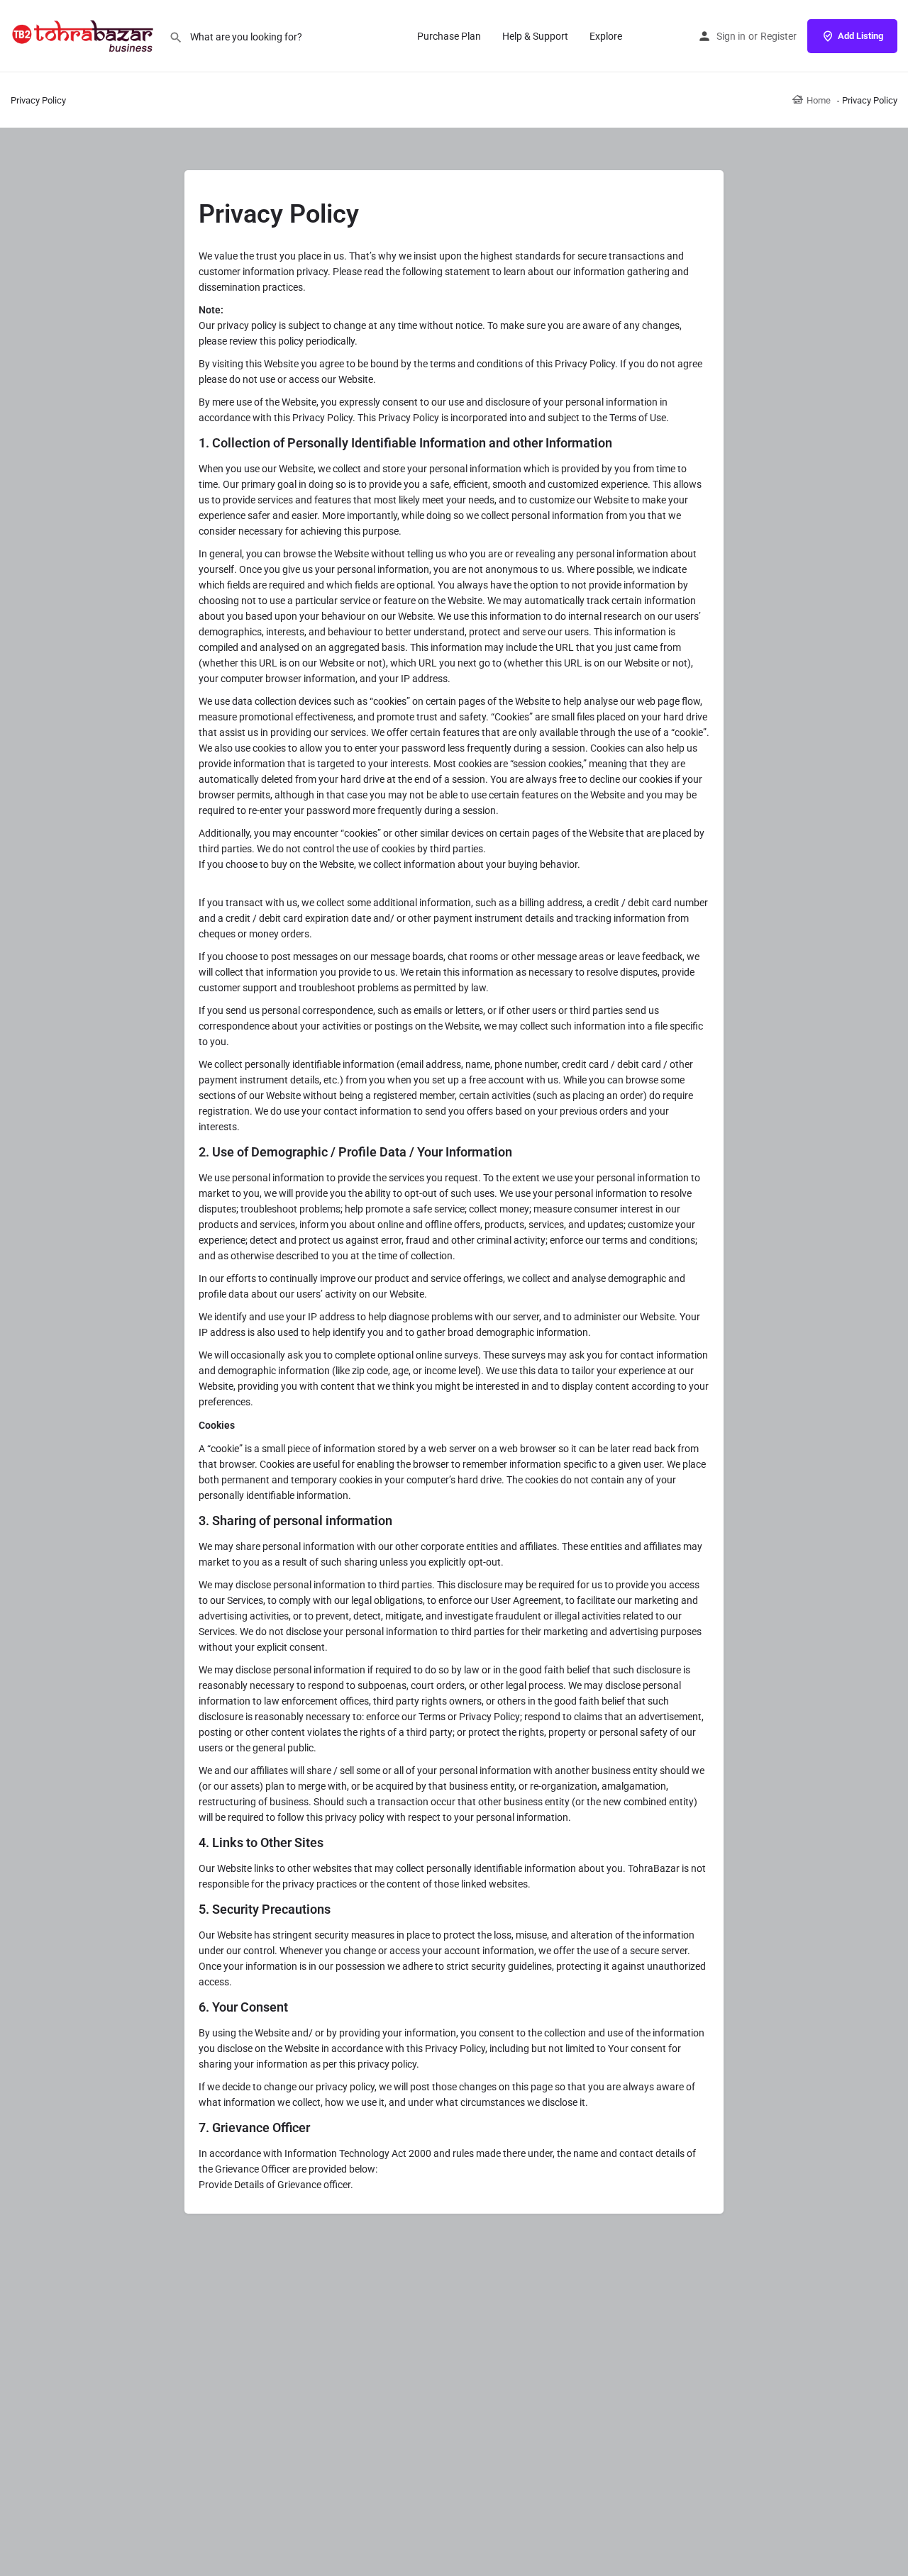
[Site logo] (84, 35)
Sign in (731, 36)
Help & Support (535, 36)
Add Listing (860, 36)
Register (779, 36)
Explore (606, 36)
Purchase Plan (449, 36)
